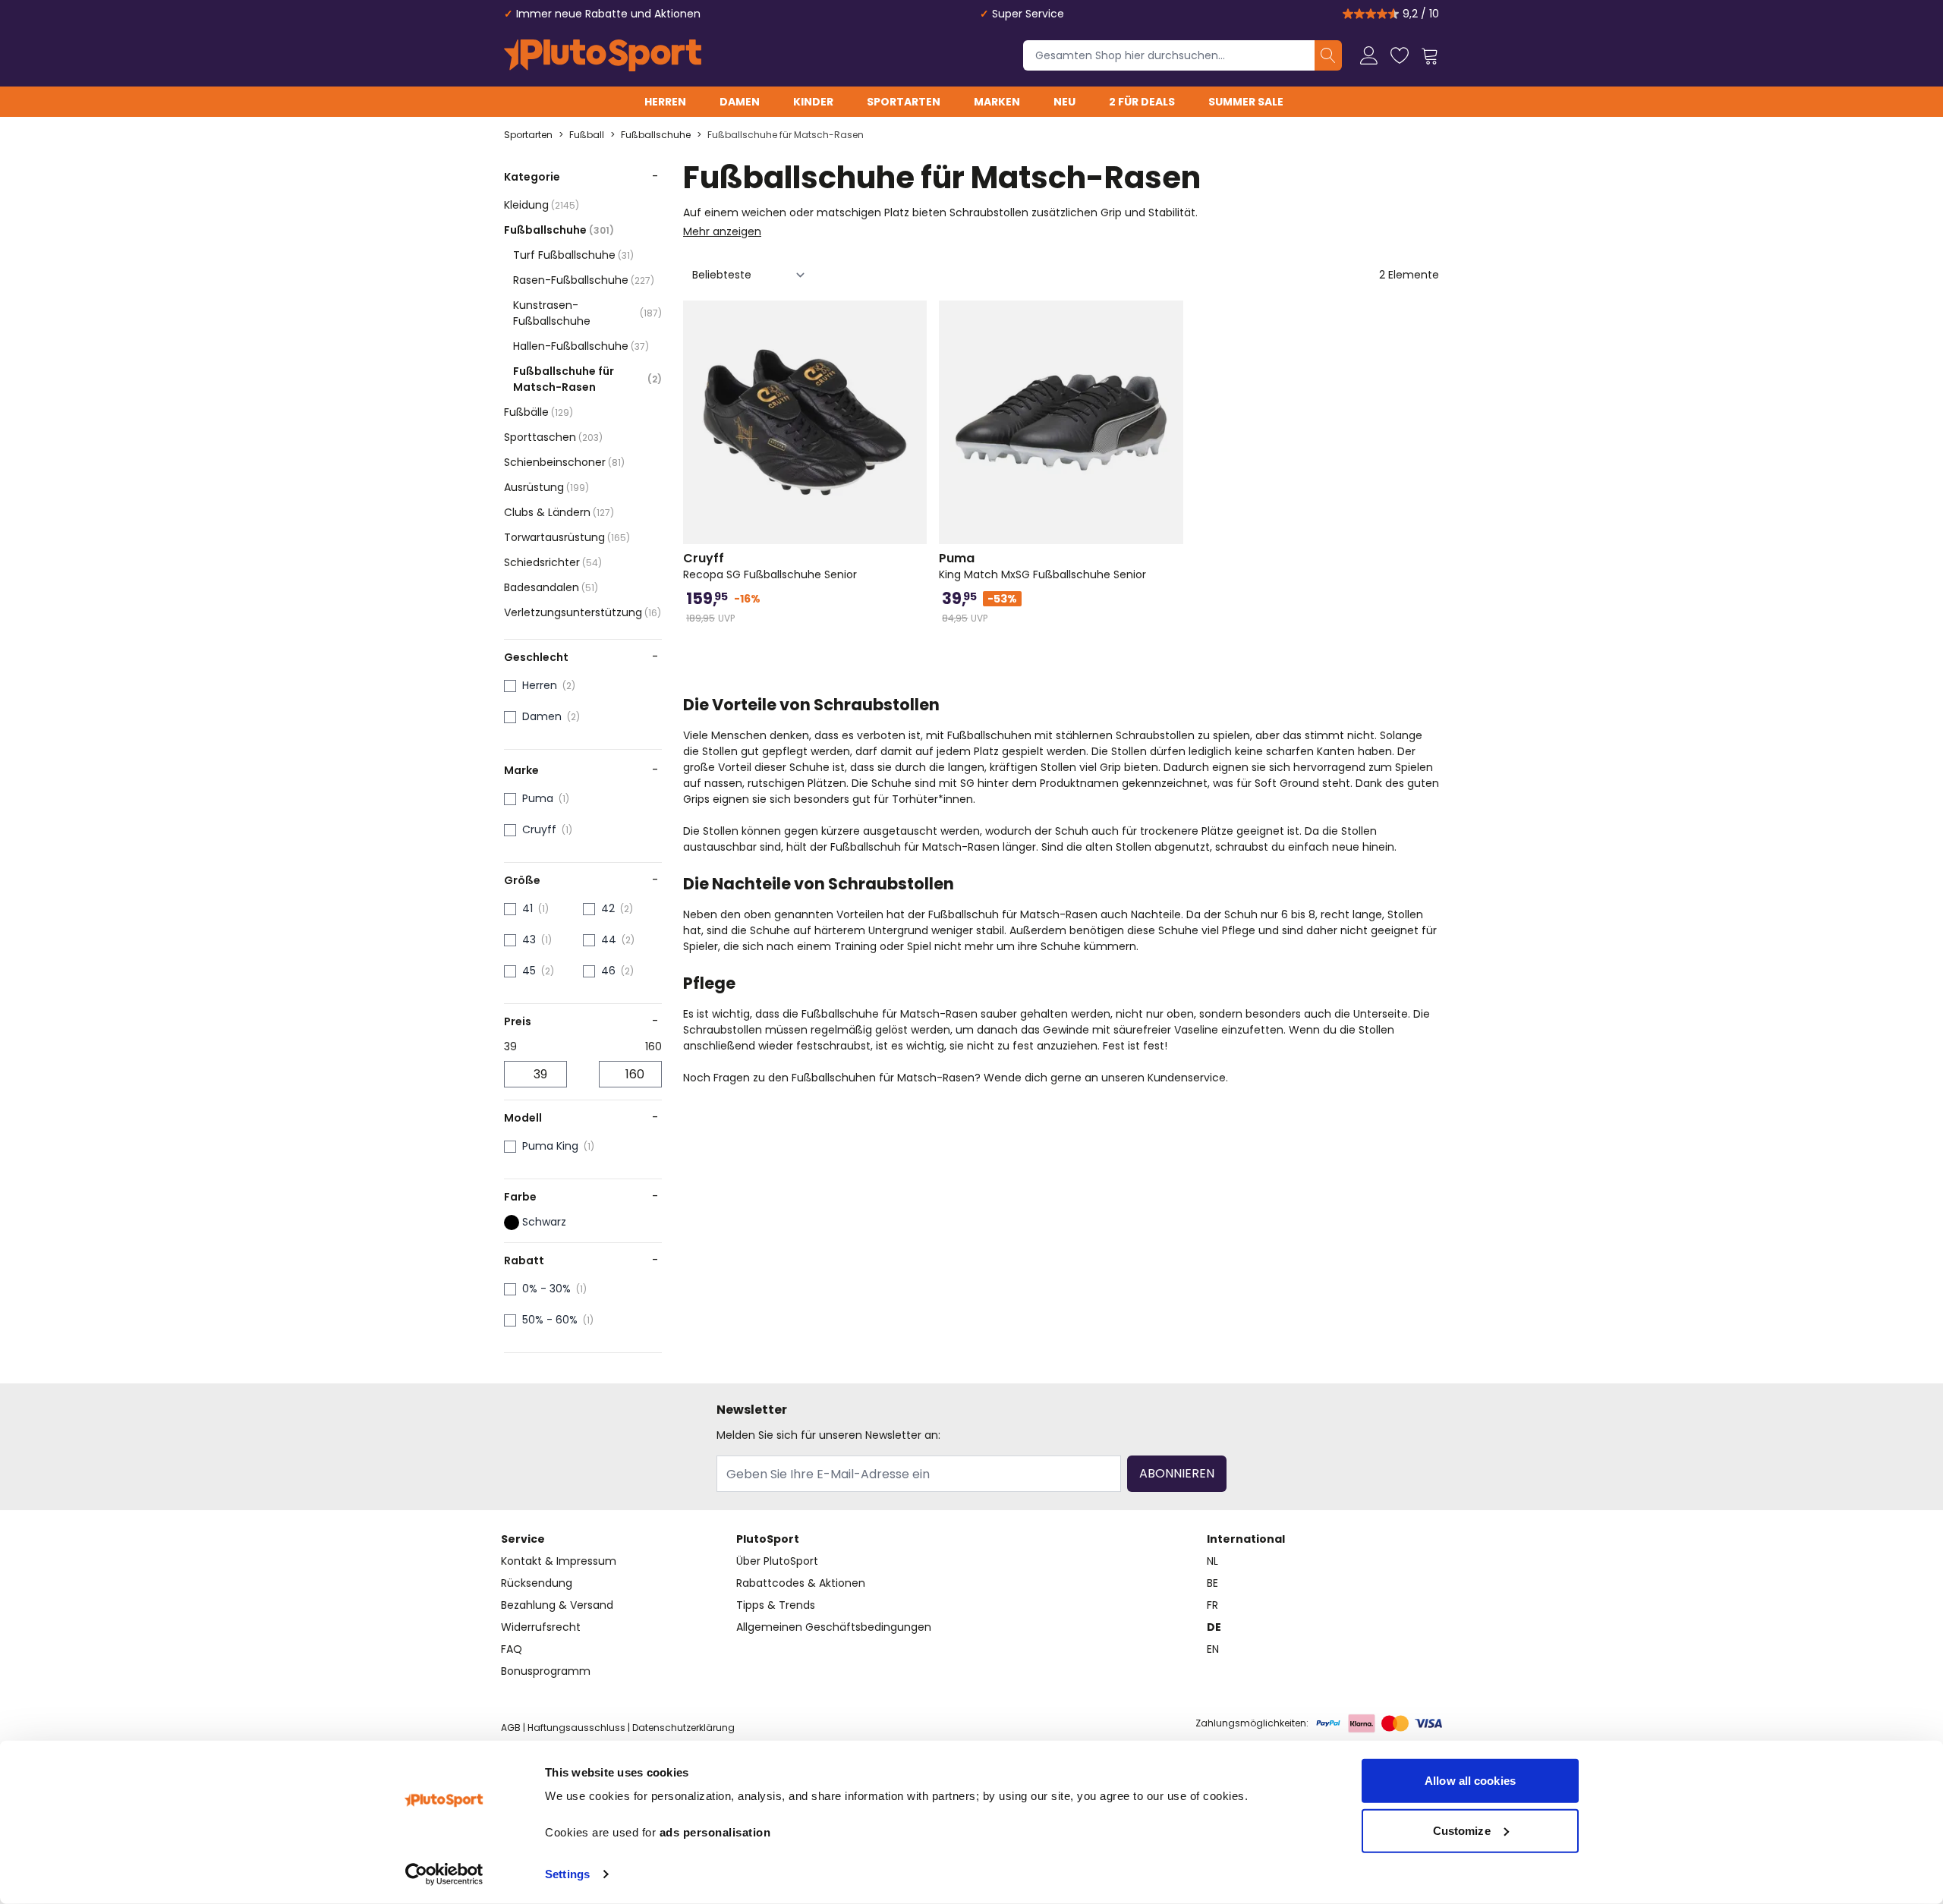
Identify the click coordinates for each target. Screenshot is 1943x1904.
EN (1213, 1649)
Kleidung (542, 205)
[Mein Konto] (1369, 55)
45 (529, 971)
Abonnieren (1177, 1473)
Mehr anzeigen (722, 231)
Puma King (550, 1146)
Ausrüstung (546, 487)
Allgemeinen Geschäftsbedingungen (834, 1627)
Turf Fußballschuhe (573, 255)
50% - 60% (550, 1320)
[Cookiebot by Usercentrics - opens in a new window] (444, 1874)
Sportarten (904, 102)
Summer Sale (1246, 102)
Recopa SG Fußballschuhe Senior (770, 566)
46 (608, 971)
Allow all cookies (1470, 1781)
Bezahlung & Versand (557, 1605)
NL (1212, 1561)
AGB (511, 1728)
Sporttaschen (553, 437)
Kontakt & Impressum (559, 1561)
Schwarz (544, 1222)
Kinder (813, 102)
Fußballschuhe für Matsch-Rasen (786, 135)
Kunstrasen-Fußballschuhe (587, 313)
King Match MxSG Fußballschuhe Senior (1042, 566)
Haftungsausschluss (576, 1728)
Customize (1462, 1830)
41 (527, 908)
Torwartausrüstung (567, 537)
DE (1214, 1627)
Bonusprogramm (546, 1671)
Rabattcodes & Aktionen (801, 1583)
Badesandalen (551, 587)
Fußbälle (538, 412)
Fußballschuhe (656, 135)
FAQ (512, 1649)
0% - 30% (546, 1289)
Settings (567, 1874)
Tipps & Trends (776, 1605)
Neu (1064, 102)
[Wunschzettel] (1400, 55)
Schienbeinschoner (564, 462)
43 (529, 939)
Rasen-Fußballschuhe (584, 280)
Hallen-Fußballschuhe (581, 346)
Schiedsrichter (553, 562)
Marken (997, 102)
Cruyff (539, 829)
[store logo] (603, 55)
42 (608, 908)
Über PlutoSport (777, 1561)
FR (1212, 1605)
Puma (538, 798)
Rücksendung (537, 1583)
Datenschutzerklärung (683, 1728)
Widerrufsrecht (541, 1627)
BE (1212, 1583)
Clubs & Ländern (559, 512)
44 (609, 939)
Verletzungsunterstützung (583, 612)
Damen (740, 102)
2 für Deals (1142, 102)
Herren (665, 102)
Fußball (587, 135)
